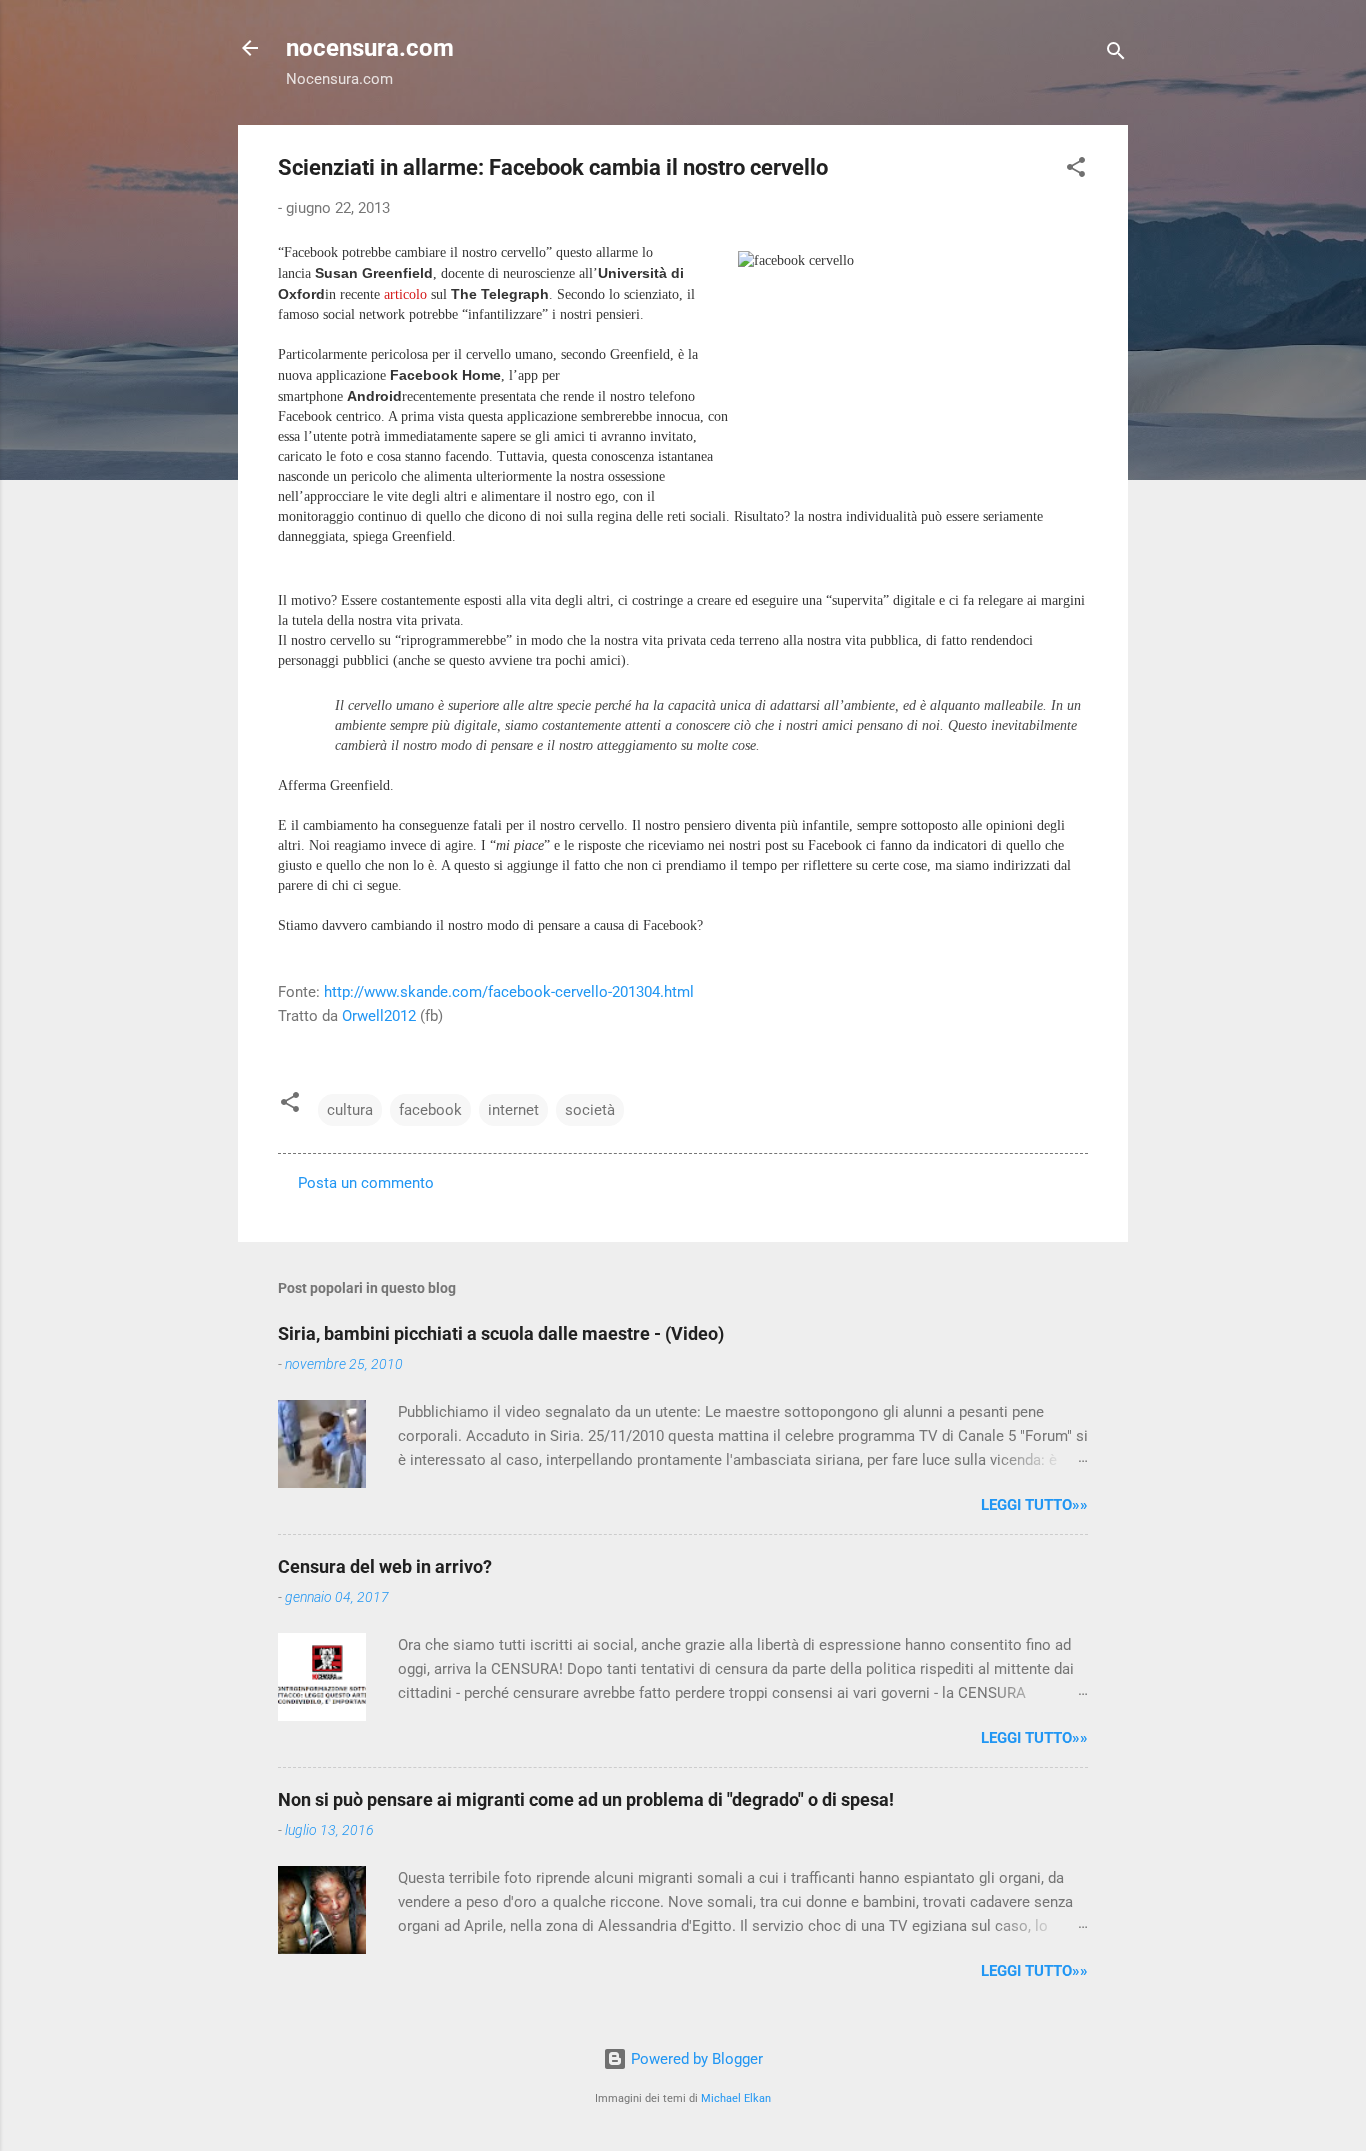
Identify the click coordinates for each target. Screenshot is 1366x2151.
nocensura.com (370, 48)
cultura (350, 1110)
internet (513, 1110)
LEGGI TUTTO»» (1034, 1505)
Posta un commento (366, 1183)
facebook (430, 1110)
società (590, 1110)
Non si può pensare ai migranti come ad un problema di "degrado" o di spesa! (586, 1799)
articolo (405, 294)
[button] (1076, 170)
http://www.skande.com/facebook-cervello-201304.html (509, 992)
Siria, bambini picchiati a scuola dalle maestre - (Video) (501, 1333)
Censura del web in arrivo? (385, 1566)
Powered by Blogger (695, 2059)
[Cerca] (1116, 54)
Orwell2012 (379, 1016)
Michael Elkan (736, 2098)
